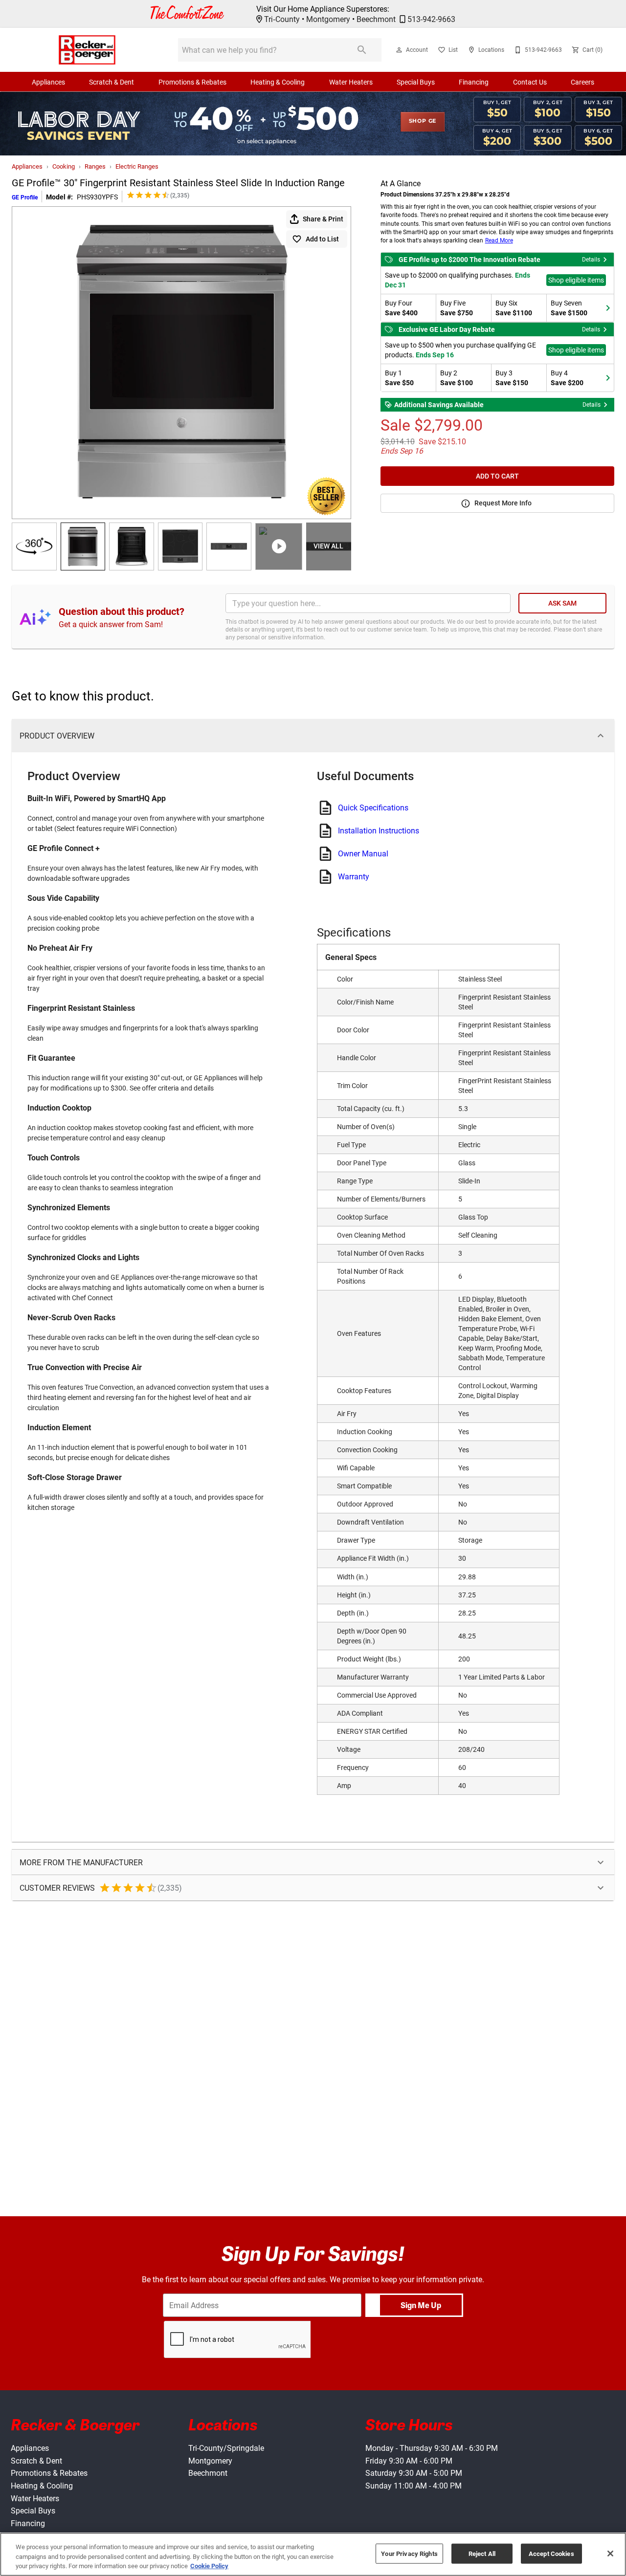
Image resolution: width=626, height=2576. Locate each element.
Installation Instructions (379, 830)
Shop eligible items (576, 280)
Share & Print (323, 219)
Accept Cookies (551, 2553)
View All (328, 546)
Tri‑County (282, 19)
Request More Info (503, 503)
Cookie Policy (209, 2566)
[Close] (610, 2554)
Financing (474, 82)
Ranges (95, 166)
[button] (399, 50)
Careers (582, 82)
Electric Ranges (137, 166)
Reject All (482, 2553)
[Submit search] (362, 50)
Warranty (354, 876)
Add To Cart (497, 476)
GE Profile (25, 197)
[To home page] (87, 50)
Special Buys (416, 82)
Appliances (48, 82)
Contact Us (530, 82)
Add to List (322, 239)
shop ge (423, 121)
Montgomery (328, 19)
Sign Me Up (421, 2305)
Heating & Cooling (278, 82)
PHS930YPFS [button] (97, 197)
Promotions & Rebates (192, 82)
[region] (313, 2554)
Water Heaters (351, 82)
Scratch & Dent (112, 82)
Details (591, 259)
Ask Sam (562, 603)
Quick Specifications (373, 808)
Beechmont (376, 19)
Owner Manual (363, 853)
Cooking (64, 166)
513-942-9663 (431, 19)
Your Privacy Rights (409, 2553)
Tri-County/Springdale (226, 2448)
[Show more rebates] (608, 308)
